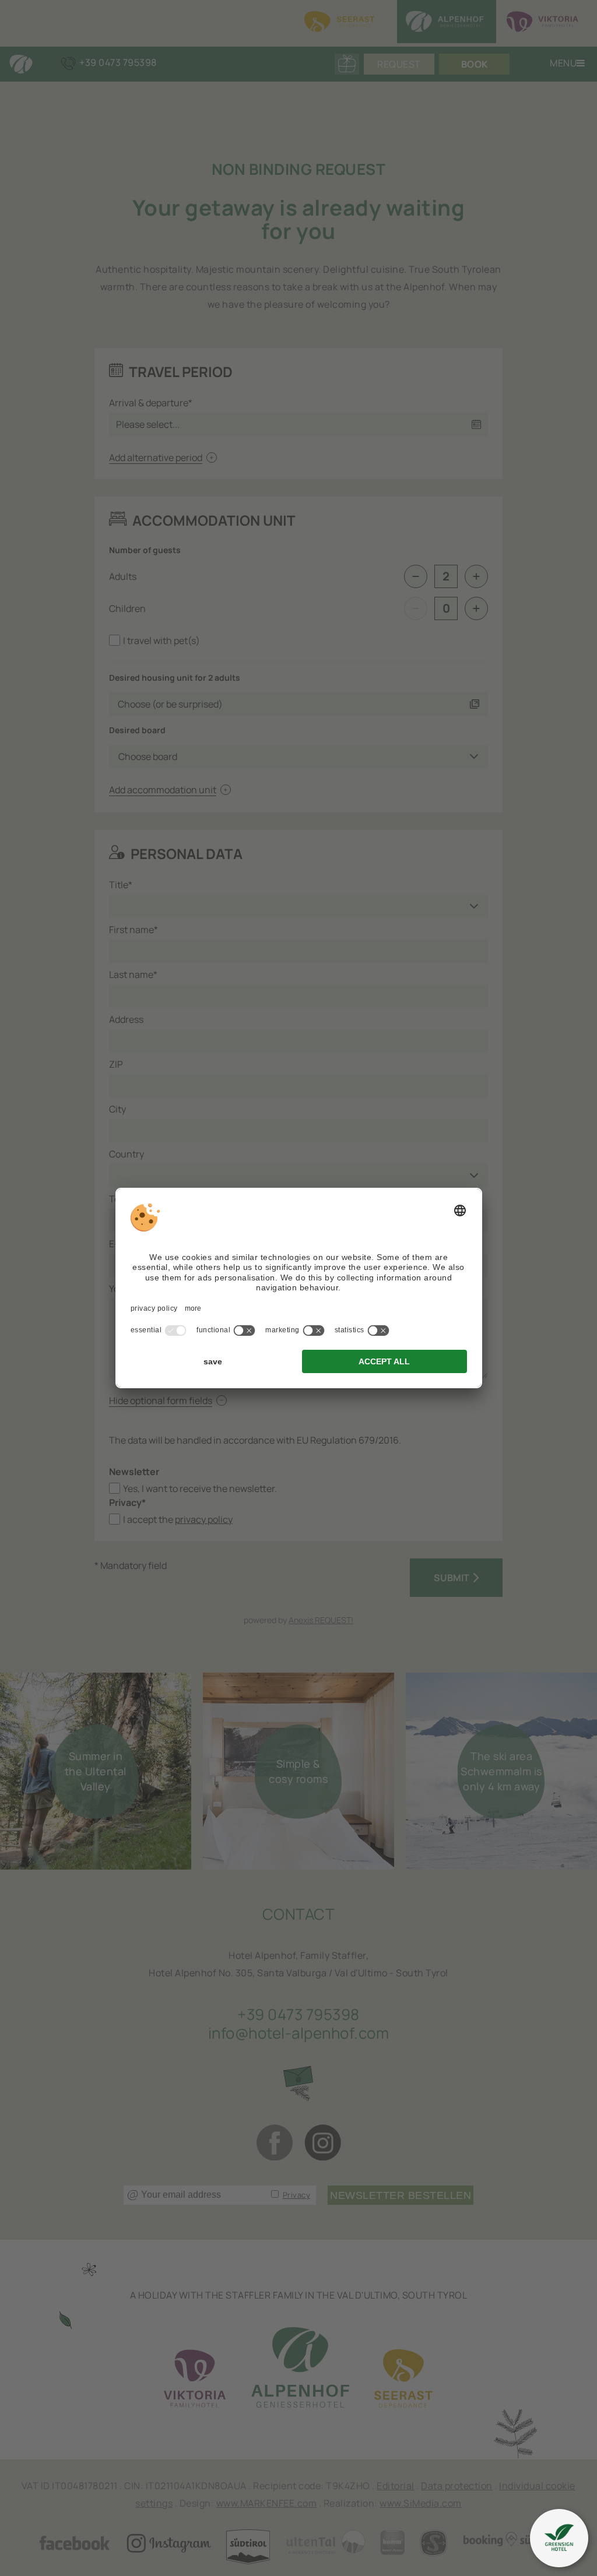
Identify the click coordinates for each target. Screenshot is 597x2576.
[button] (559, 2538)
